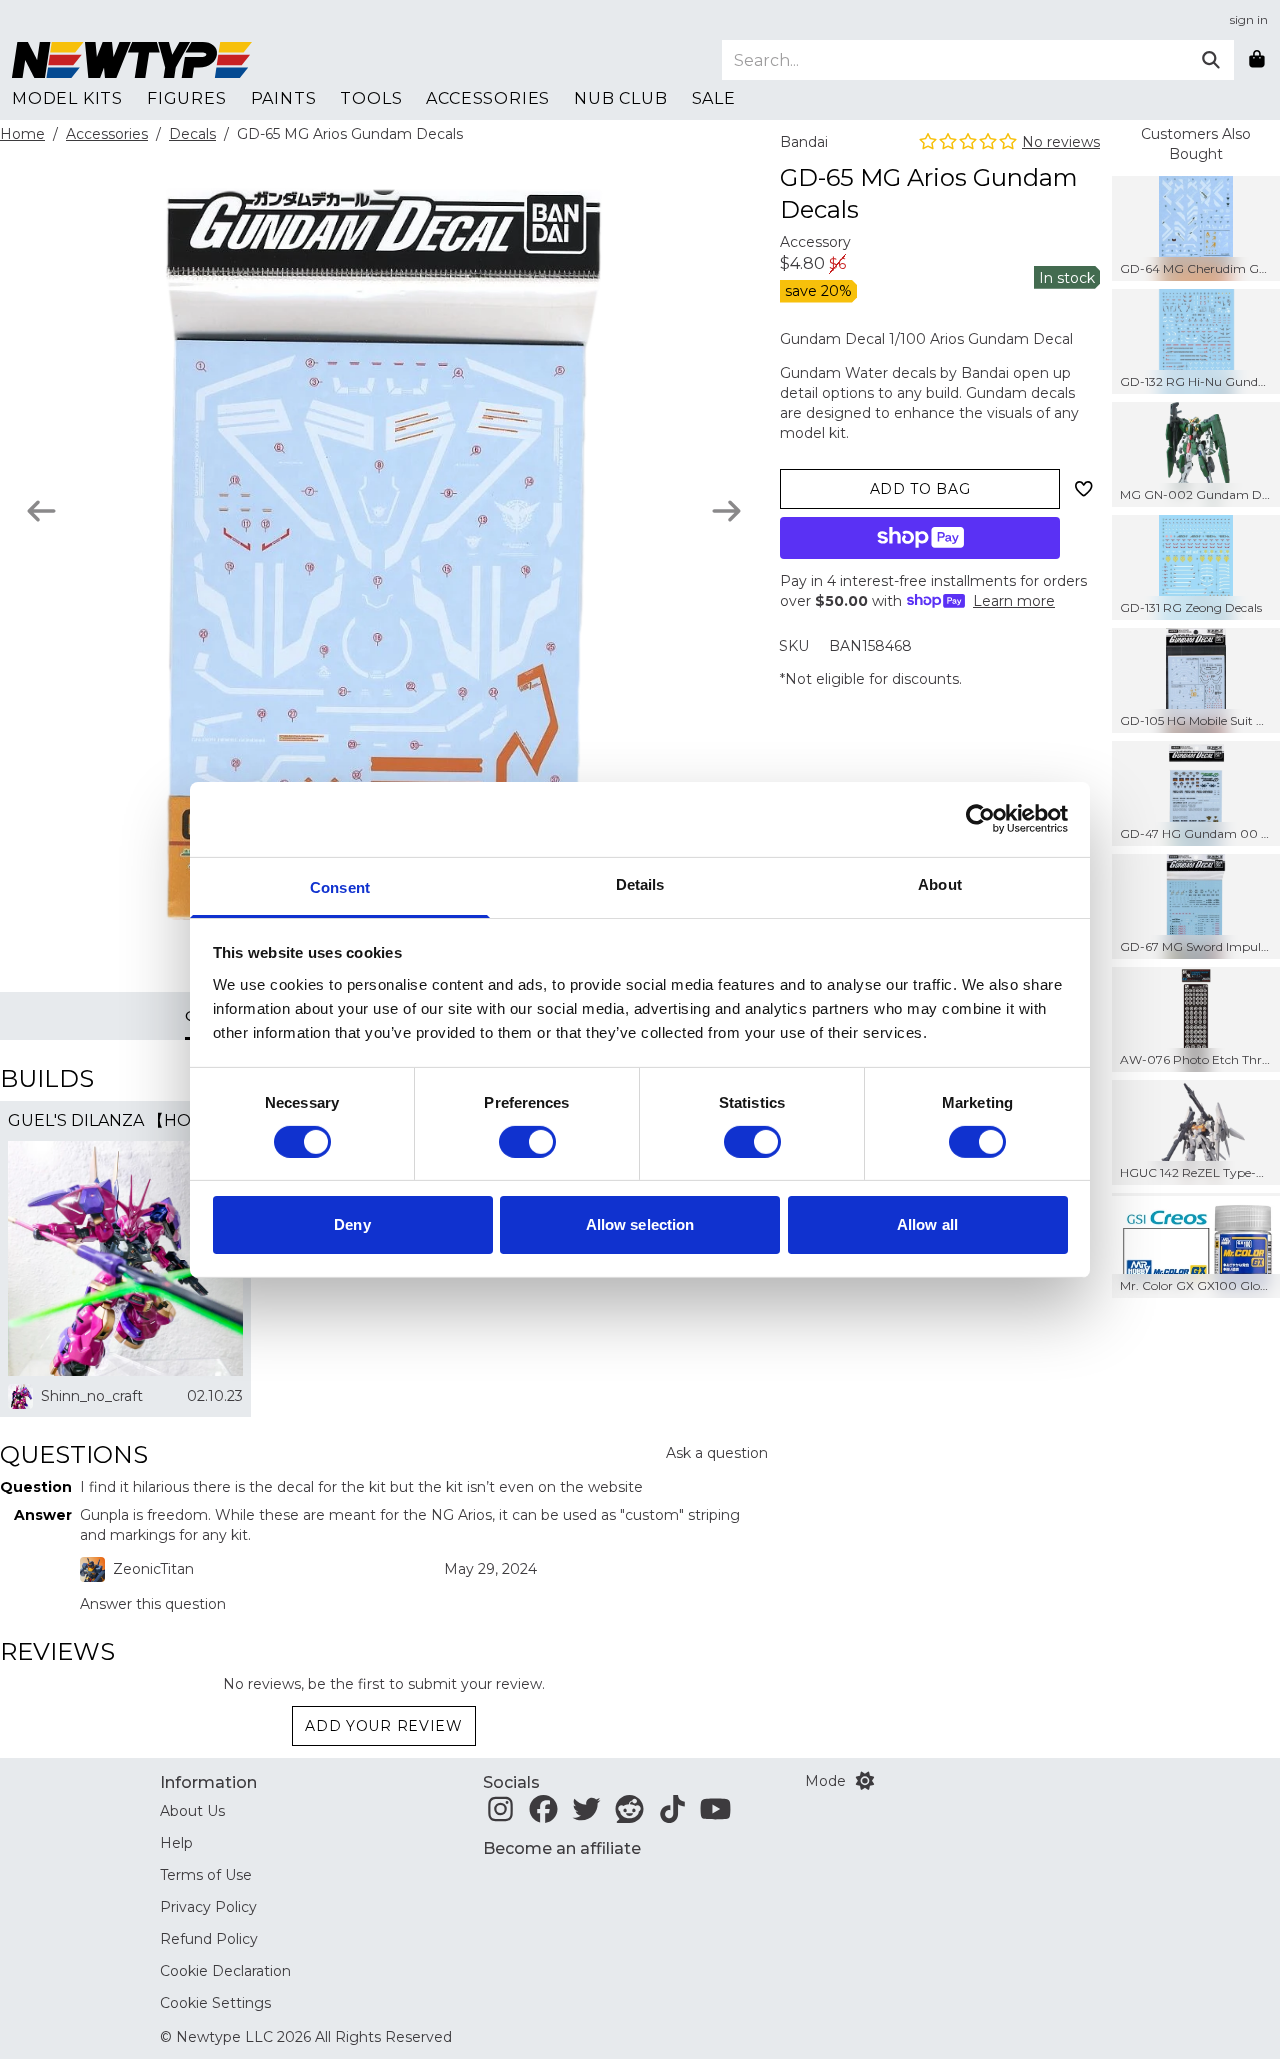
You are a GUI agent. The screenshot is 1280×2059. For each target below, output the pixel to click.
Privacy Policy (208, 1907)
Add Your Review (384, 1726)
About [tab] (940, 883)
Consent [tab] (340, 886)
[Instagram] (500, 1815)
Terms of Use (206, 1875)
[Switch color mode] (865, 1781)
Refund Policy (209, 1939)
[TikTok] (672, 1815)
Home (22, 134)
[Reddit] (629, 1815)
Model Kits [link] (67, 98)
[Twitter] (586, 1815)
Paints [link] (284, 98)
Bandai (804, 142)
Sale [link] (714, 98)
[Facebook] (543, 1815)
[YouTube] (715, 1815)
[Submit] (1211, 60)
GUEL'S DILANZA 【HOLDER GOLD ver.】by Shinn (125, 1120)
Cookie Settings (215, 2003)
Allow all (927, 1224)
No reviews (1061, 142)
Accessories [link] (488, 98)
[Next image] (726, 511)
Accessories (107, 134)
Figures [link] (187, 98)
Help (176, 1843)
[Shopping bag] (1257, 60)
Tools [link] (371, 98)
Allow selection (640, 1224)
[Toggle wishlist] (1084, 489)
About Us (192, 1811)
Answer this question (153, 1604)
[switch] (527, 1142)
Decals (192, 134)
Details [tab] (640, 883)
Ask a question (717, 1453)
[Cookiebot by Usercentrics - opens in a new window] (980, 819)
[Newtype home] (132, 60)
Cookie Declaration (225, 1971)
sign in (1249, 19)
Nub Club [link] (620, 98)
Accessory (815, 242)
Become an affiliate (562, 1848)
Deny (352, 1224)
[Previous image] (41, 511)
